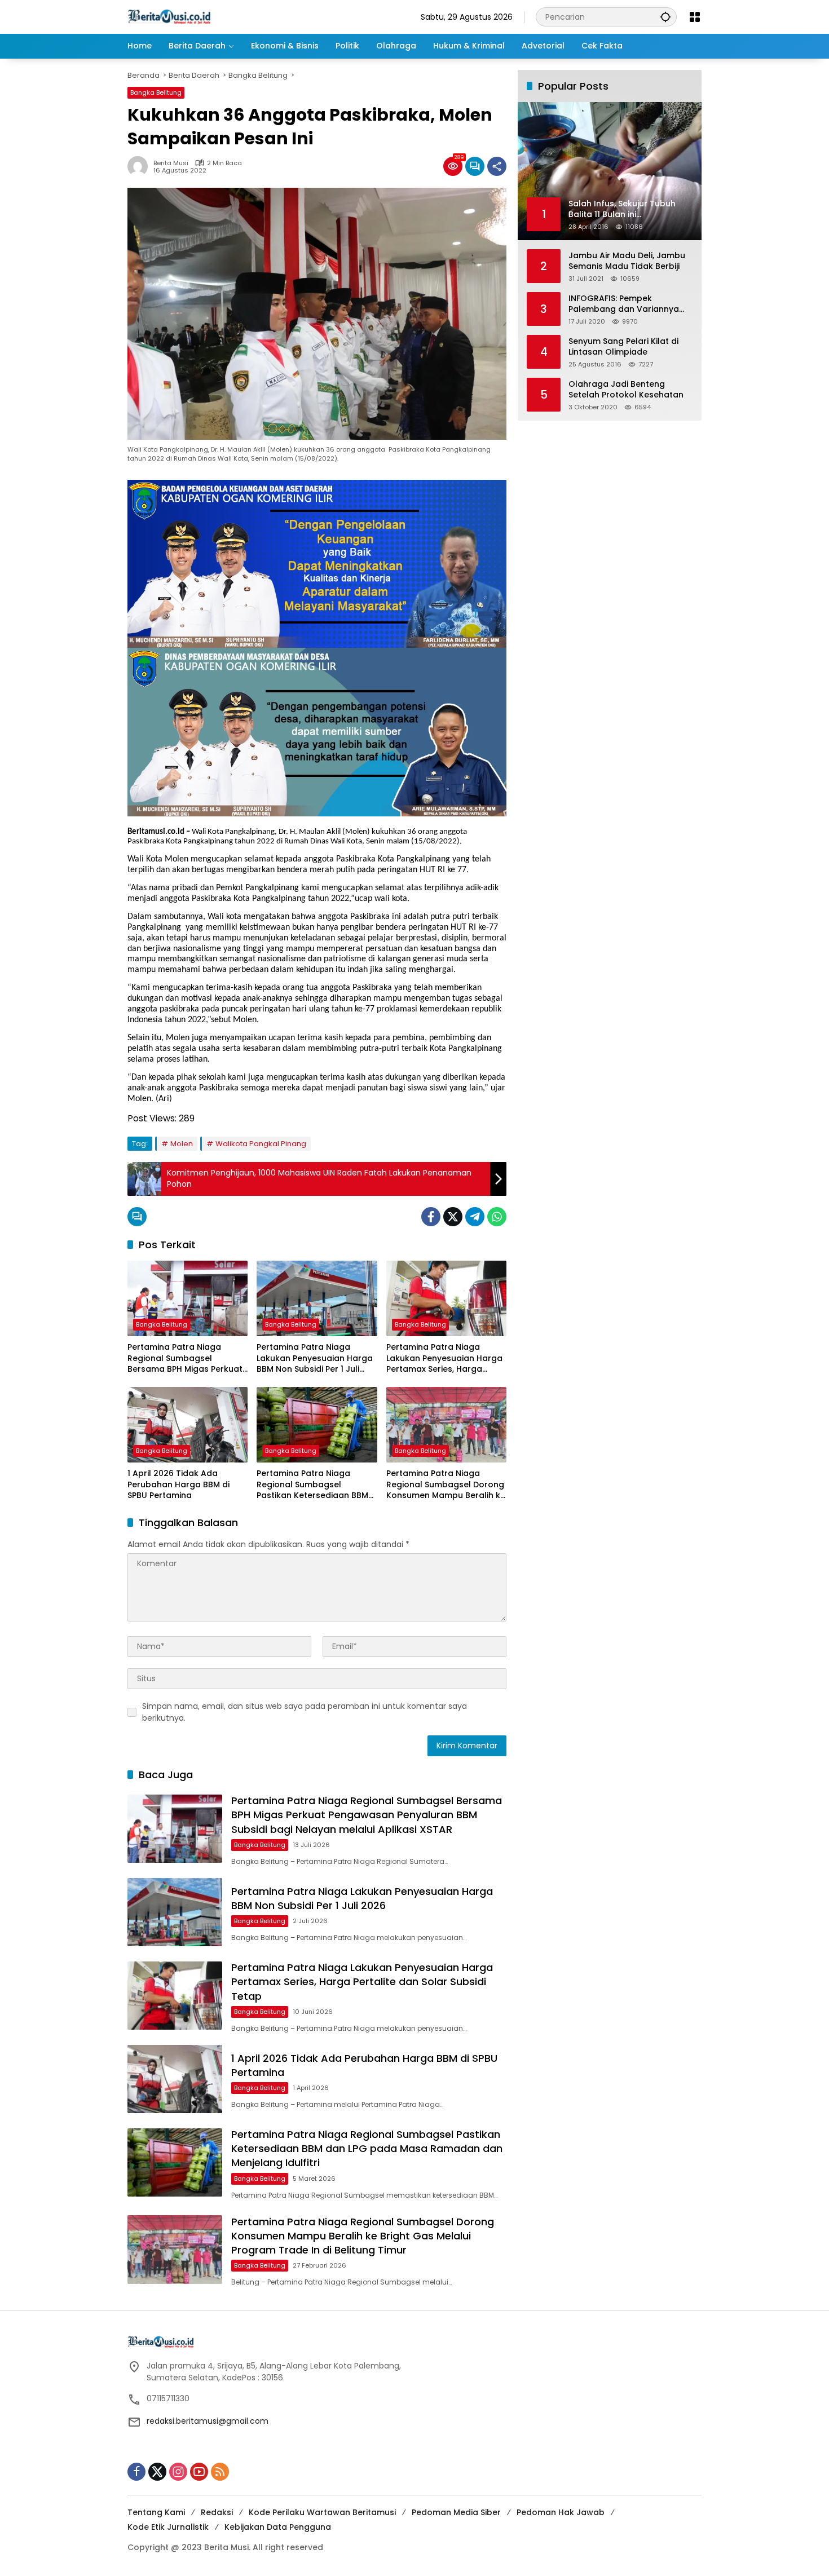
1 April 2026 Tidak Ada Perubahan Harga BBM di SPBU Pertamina (178, 1484)
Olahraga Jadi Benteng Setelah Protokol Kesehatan (626, 389)
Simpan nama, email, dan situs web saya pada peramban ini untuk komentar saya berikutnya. (305, 1712)
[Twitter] (453, 1217)
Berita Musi (171, 163)
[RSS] (220, 2472)
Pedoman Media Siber (456, 2512)
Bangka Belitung (156, 92)
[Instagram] (178, 2472)
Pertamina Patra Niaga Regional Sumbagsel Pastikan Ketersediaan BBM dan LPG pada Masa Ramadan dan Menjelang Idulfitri (312, 1485)
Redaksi (217, 2512)
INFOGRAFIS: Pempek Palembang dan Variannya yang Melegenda (624, 304)
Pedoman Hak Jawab (561, 2512)
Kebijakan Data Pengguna (278, 2527)
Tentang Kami (156, 2512)
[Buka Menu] (695, 17)
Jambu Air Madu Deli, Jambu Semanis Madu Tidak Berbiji (627, 261)
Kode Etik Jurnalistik (168, 2527)
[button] (665, 17)
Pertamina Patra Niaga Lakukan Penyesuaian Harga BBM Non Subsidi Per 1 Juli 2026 (315, 1358)
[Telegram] (475, 1217)
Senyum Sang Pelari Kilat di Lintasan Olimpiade (623, 346)
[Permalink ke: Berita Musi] (140, 166)
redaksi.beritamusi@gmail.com (208, 2421)
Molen (182, 1144)
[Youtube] (199, 2472)
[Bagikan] (497, 166)
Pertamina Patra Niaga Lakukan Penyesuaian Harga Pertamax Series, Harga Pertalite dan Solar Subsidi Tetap (444, 1358)
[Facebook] (431, 1217)
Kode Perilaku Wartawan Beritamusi (322, 2512)
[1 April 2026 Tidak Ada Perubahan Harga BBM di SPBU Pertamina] (188, 1425)
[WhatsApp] (497, 1217)
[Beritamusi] (169, 16)
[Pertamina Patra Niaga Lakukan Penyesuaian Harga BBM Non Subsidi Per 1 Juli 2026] (317, 1298)
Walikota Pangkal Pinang (261, 1144)
